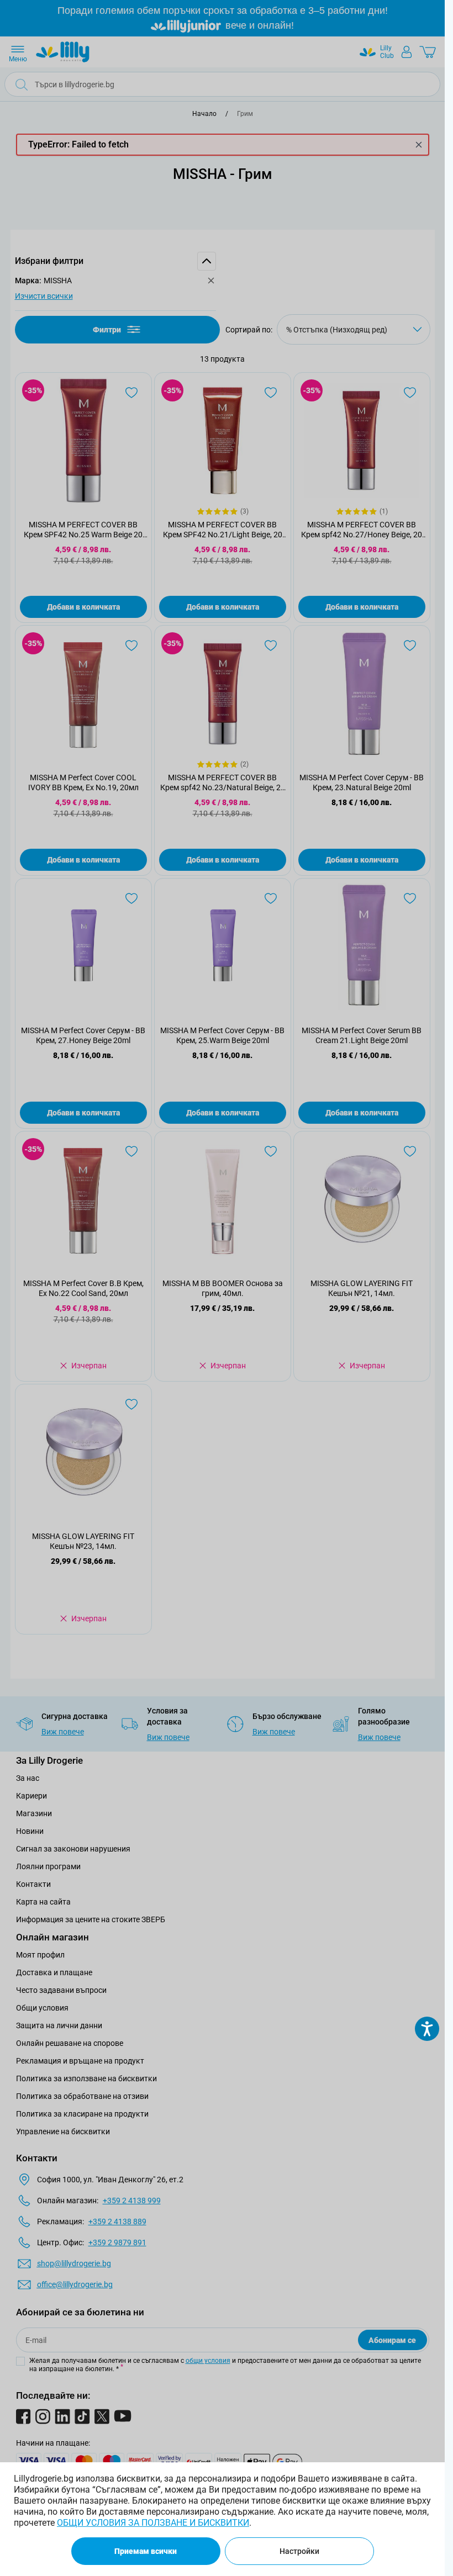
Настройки (299, 2551)
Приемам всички (146, 2551)
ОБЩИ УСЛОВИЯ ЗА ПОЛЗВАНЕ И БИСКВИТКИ (153, 2523)
